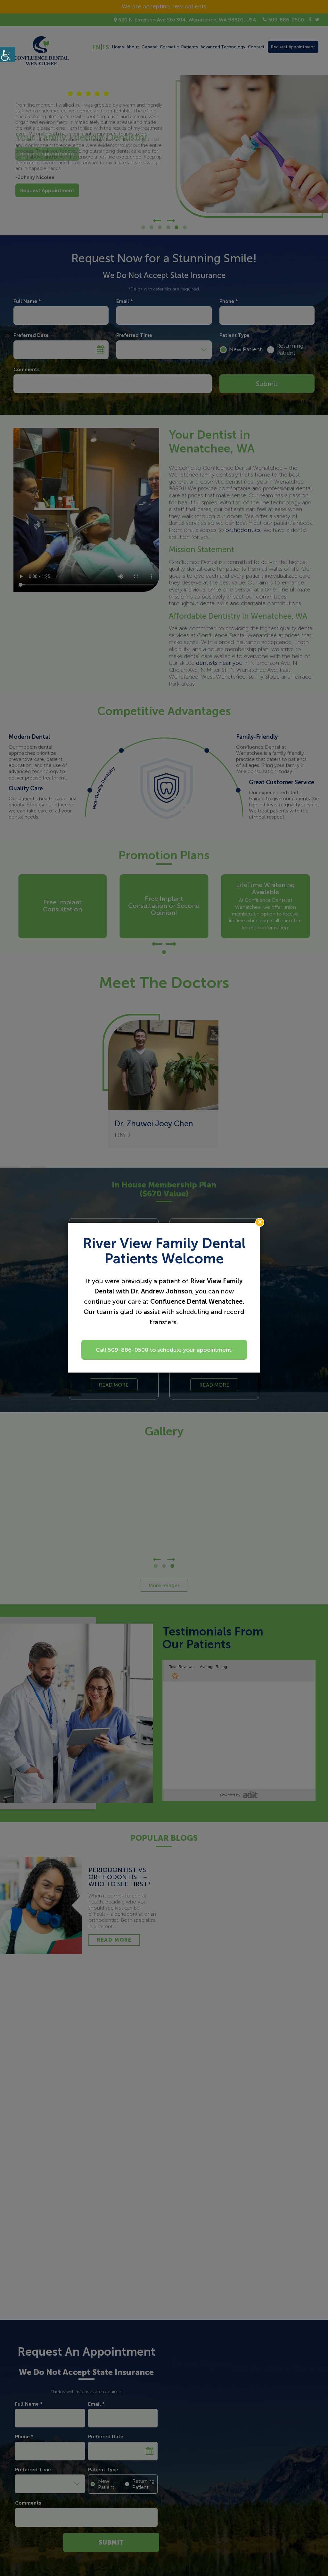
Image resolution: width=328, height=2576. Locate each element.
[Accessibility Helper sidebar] (8, 54)
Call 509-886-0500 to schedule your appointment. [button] (164, 1350)
